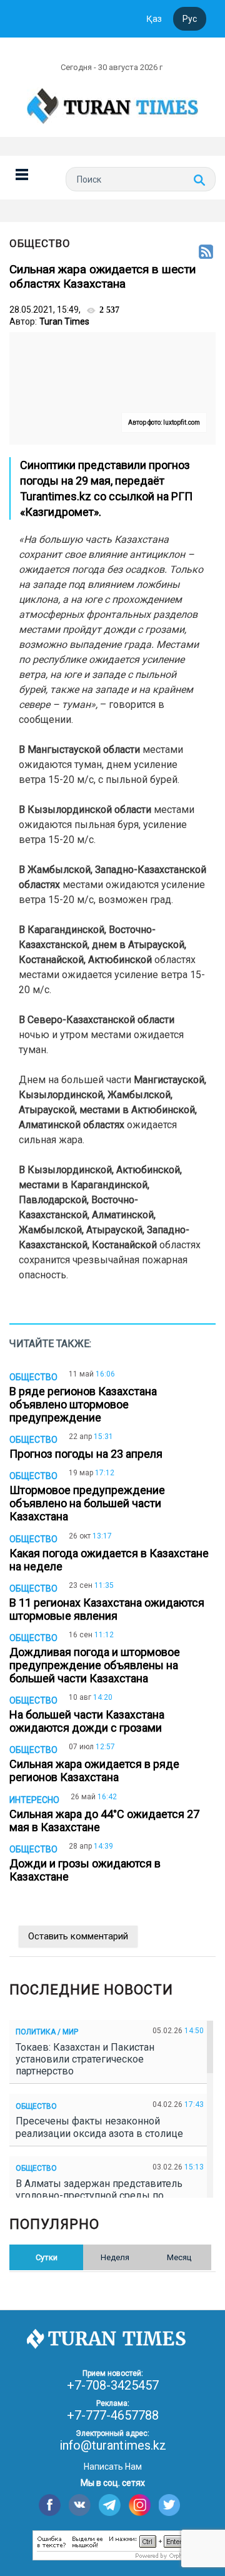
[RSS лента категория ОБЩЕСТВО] (206, 253)
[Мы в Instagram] (140, 2505)
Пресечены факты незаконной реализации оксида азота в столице (102, 2127)
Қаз (154, 19)
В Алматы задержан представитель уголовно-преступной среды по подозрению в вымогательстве (99, 2195)
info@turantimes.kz (113, 2445)
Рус (190, 19)
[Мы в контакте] (80, 2505)
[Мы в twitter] (170, 2505)
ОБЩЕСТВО (40, 243)
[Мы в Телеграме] (110, 2505)
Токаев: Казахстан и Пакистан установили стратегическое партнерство (85, 2059)
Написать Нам (113, 2467)
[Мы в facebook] (50, 2505)
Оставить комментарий (78, 1936)
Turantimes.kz (56, 496)
